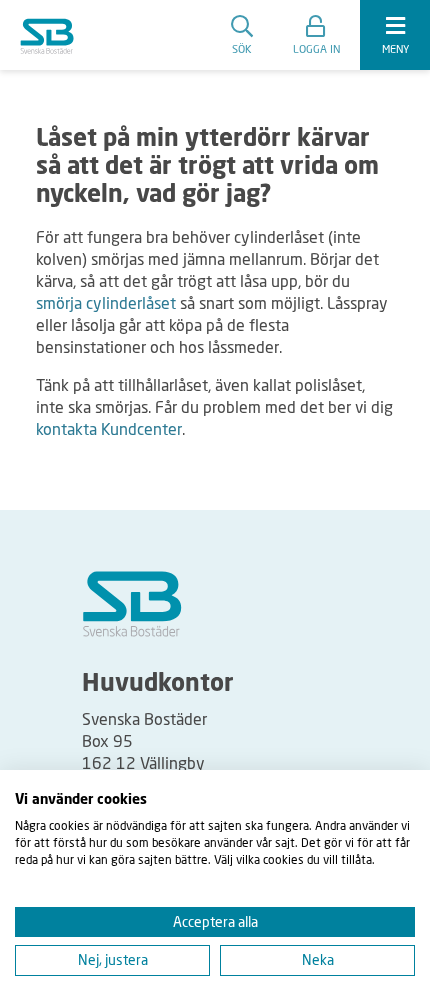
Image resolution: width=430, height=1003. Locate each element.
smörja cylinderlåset (106, 302)
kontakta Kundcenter (109, 428)
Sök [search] (242, 48)
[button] (316, 35)
